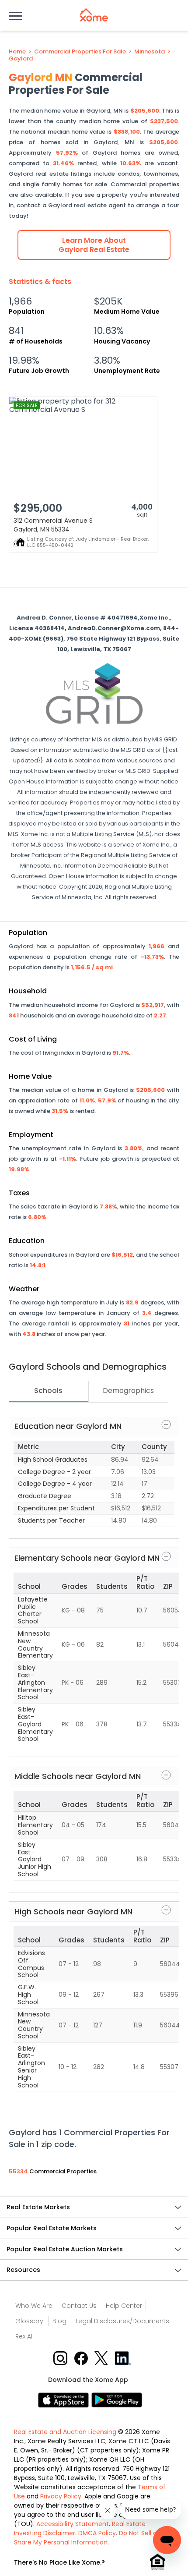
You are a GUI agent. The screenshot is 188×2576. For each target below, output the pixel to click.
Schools (48, 1391)
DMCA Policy (97, 2533)
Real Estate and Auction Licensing (65, 2432)
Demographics (128, 1391)
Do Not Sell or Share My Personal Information (87, 2538)
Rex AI (24, 2336)
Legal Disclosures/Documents (122, 2321)
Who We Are (34, 2306)
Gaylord (21, 59)
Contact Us (79, 2306)
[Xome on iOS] (65, 2400)
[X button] (102, 2358)
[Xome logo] (94, 15)
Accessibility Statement (73, 2524)
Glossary (29, 2321)
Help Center (124, 2306)
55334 (19, 2171)
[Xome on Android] (117, 2400)
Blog (59, 2321)
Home (17, 52)
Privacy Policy (61, 2496)
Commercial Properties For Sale (80, 52)
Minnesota (150, 52)
